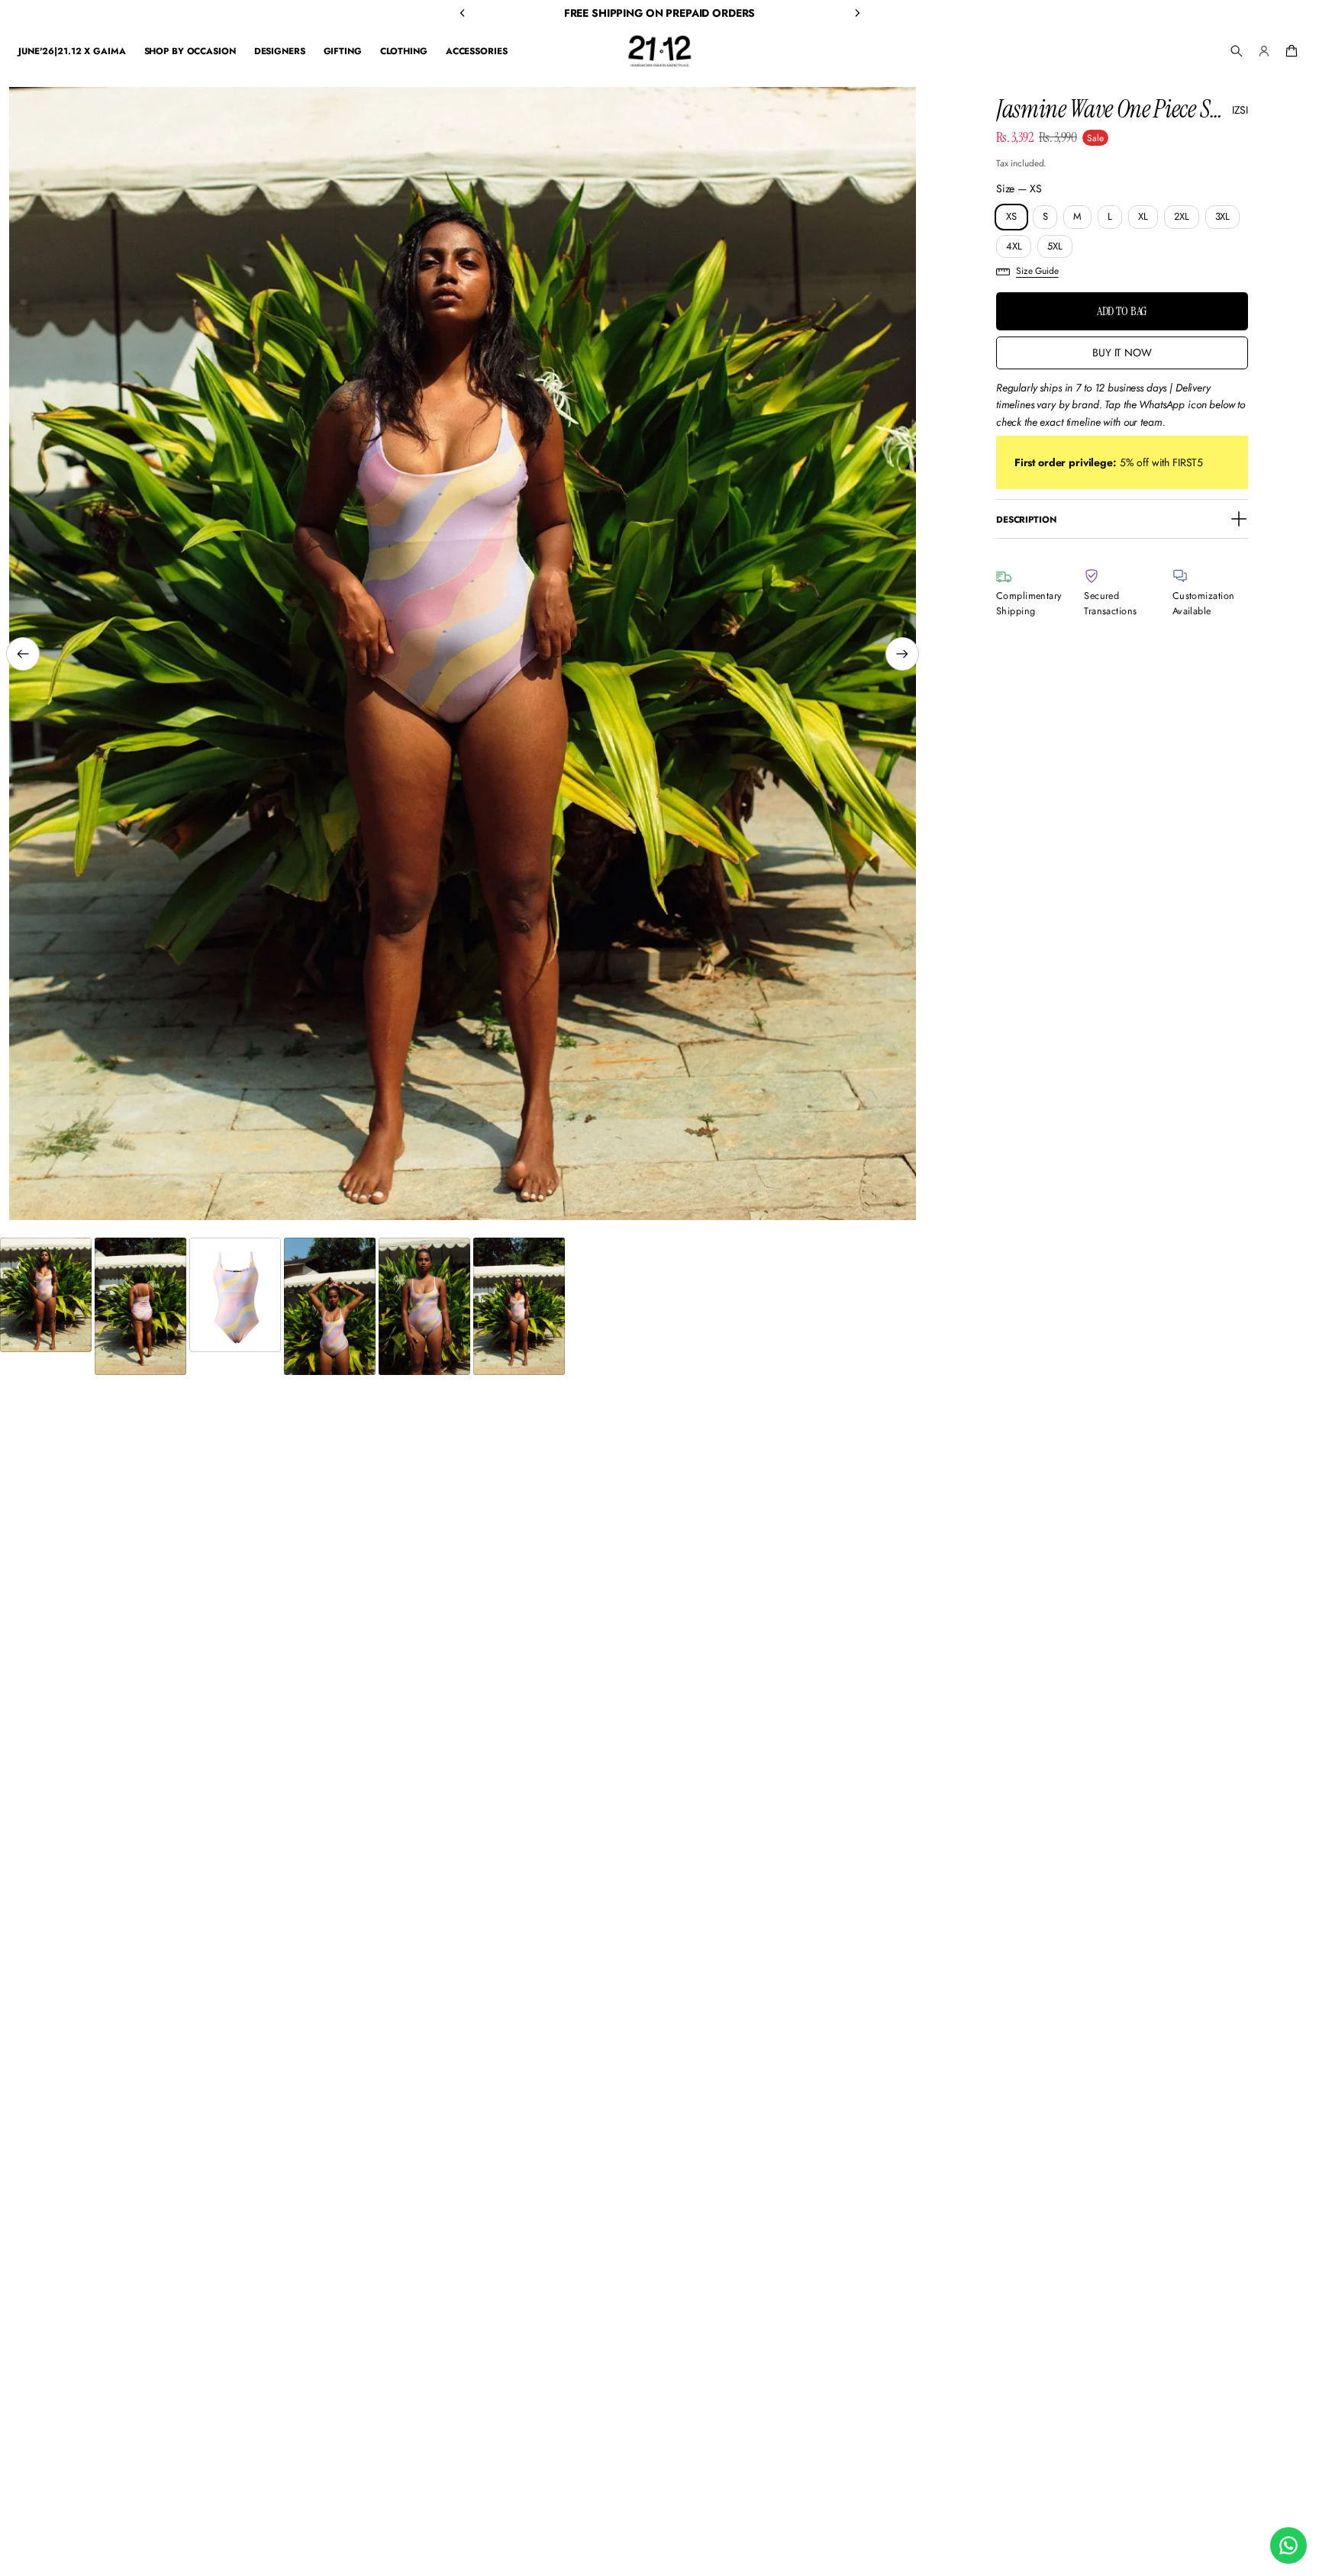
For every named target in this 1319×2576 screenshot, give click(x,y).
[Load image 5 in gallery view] (424, 1306)
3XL (1223, 216)
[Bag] (1289, 51)
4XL (1014, 246)
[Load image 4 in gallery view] (330, 1306)
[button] (1237, 51)
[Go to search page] (1237, 51)
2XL (1182, 216)
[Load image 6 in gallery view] (519, 1306)
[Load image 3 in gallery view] (235, 1295)
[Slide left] (23, 654)
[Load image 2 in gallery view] (140, 1306)
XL (1143, 216)
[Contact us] (1288, 2545)
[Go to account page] (1264, 51)
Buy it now (1122, 353)
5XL (1055, 246)
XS (1011, 216)
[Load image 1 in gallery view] (46, 1295)
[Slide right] (902, 654)
